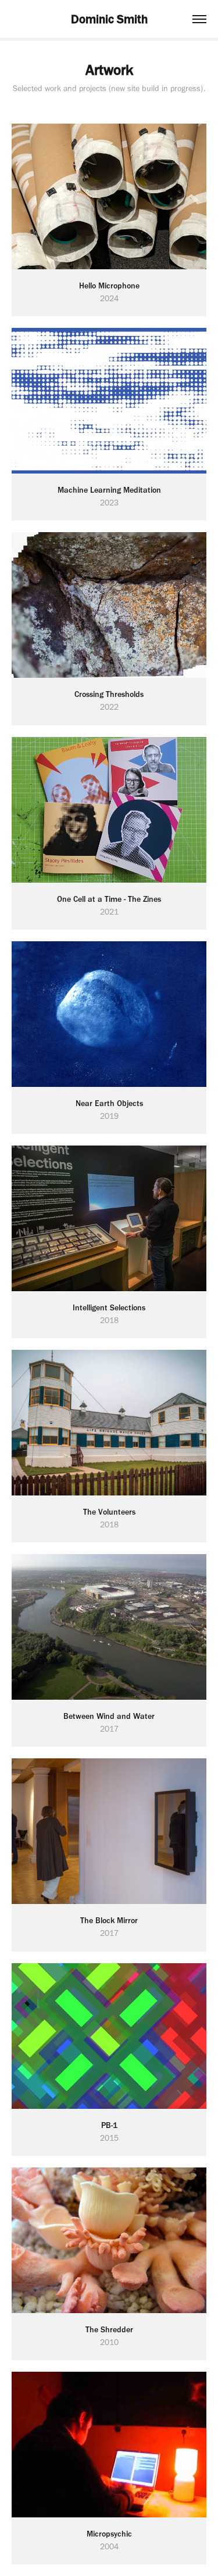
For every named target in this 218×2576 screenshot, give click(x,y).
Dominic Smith (109, 19)
